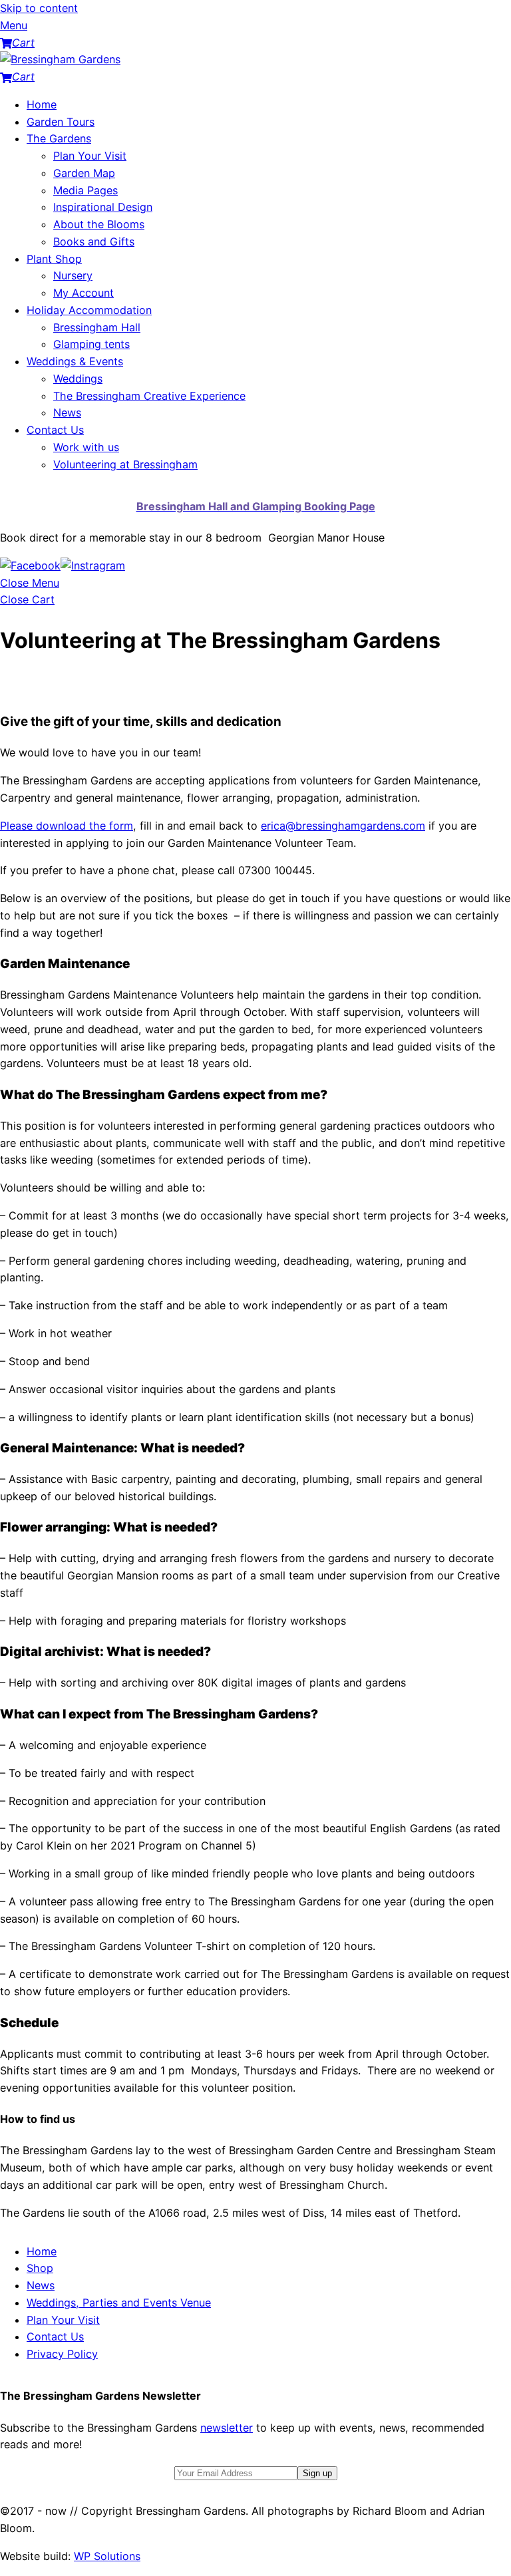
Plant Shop (54, 259)
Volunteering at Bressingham (125, 464)
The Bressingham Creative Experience (149, 396)
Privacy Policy (62, 2354)
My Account (84, 293)
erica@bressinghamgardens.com (343, 826)
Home (42, 104)
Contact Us (55, 430)
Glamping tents (91, 344)
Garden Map (84, 173)
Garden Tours (61, 122)
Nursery (73, 275)
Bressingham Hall (97, 327)
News (67, 412)
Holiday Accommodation (89, 310)
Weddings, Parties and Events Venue (119, 2303)
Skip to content (39, 8)
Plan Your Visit (90, 156)
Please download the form (67, 826)
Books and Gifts (94, 241)
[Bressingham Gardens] (60, 59)
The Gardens (59, 138)
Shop (40, 2268)
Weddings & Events (75, 361)
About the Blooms (99, 224)
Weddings (78, 379)
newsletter (227, 2428)
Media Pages (85, 190)
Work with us (86, 447)
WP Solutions (107, 2556)
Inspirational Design (103, 207)
